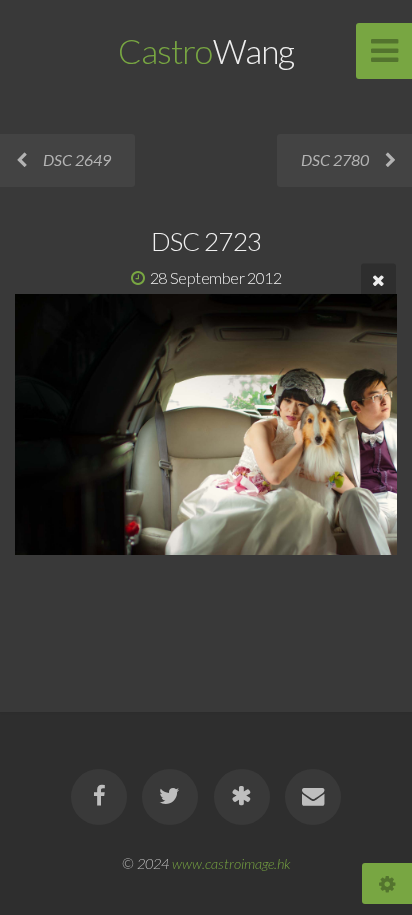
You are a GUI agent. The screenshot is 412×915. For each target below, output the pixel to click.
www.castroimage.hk (231, 863)
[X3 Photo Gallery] (242, 797)
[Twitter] (170, 797)
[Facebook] (99, 797)
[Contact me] (313, 797)
